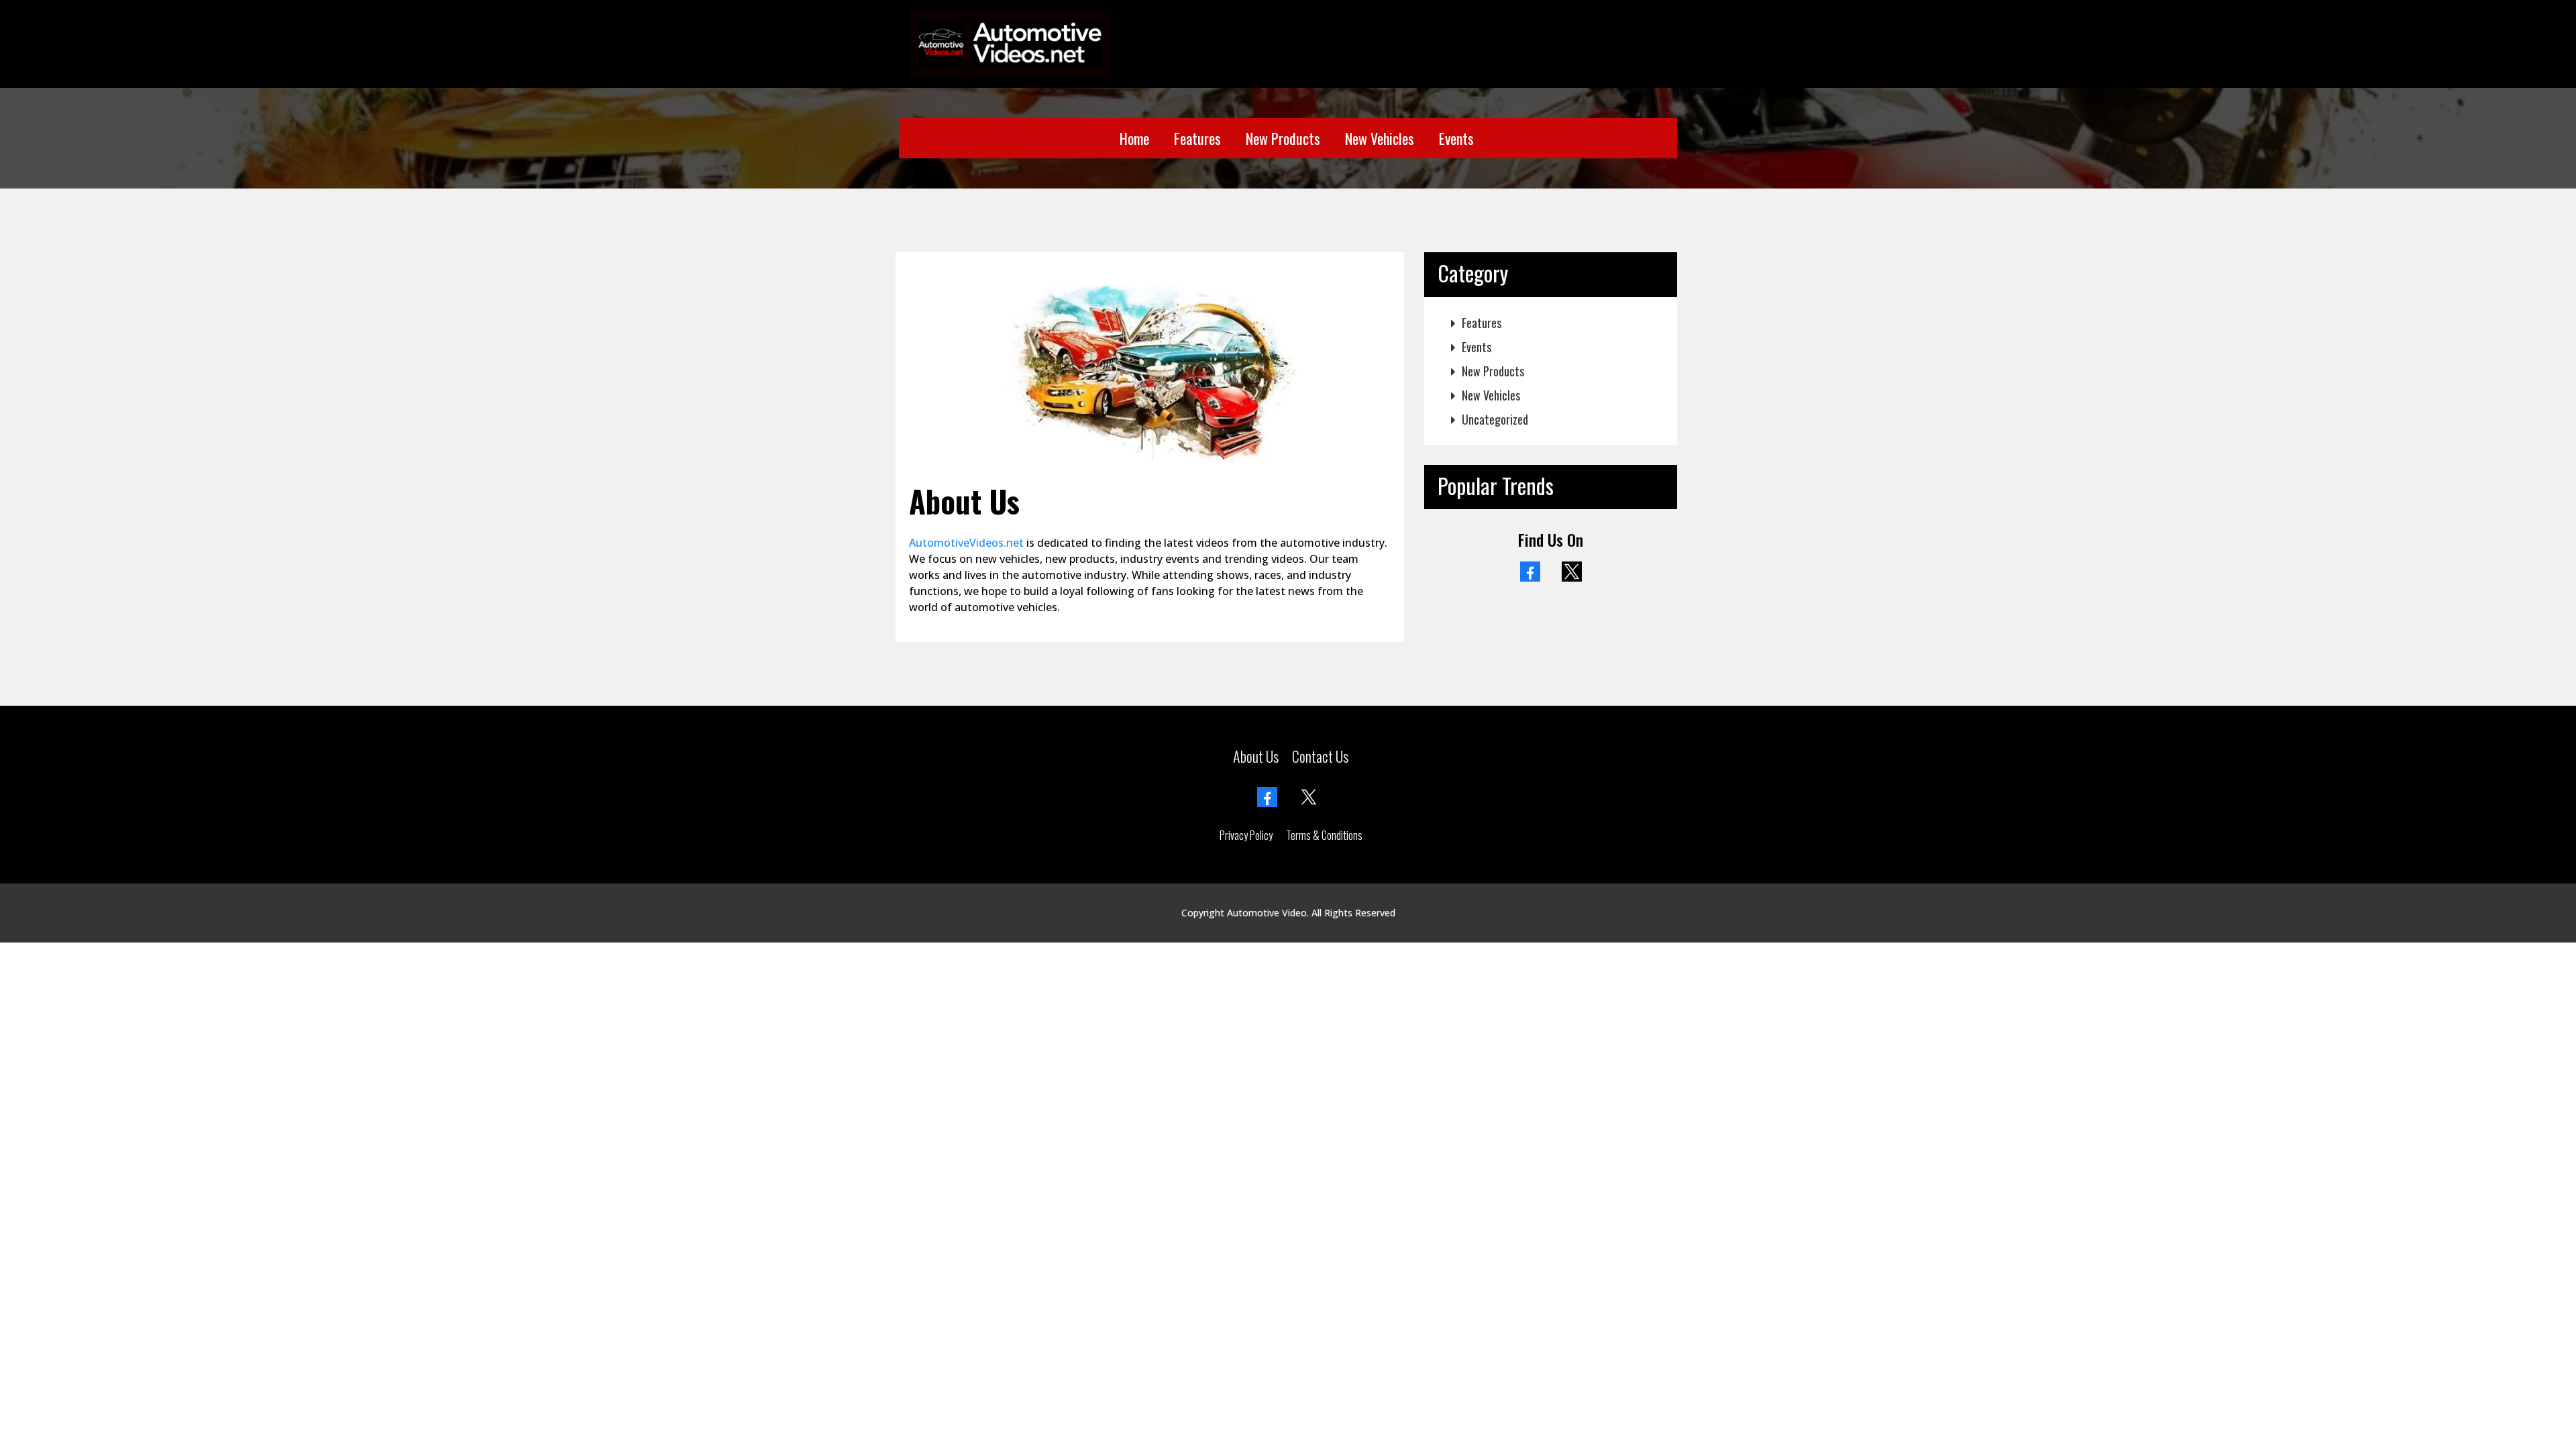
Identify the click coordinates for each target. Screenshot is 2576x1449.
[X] (1572, 572)
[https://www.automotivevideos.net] (1010, 42)
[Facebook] (1530, 572)
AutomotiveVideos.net (966, 543)
